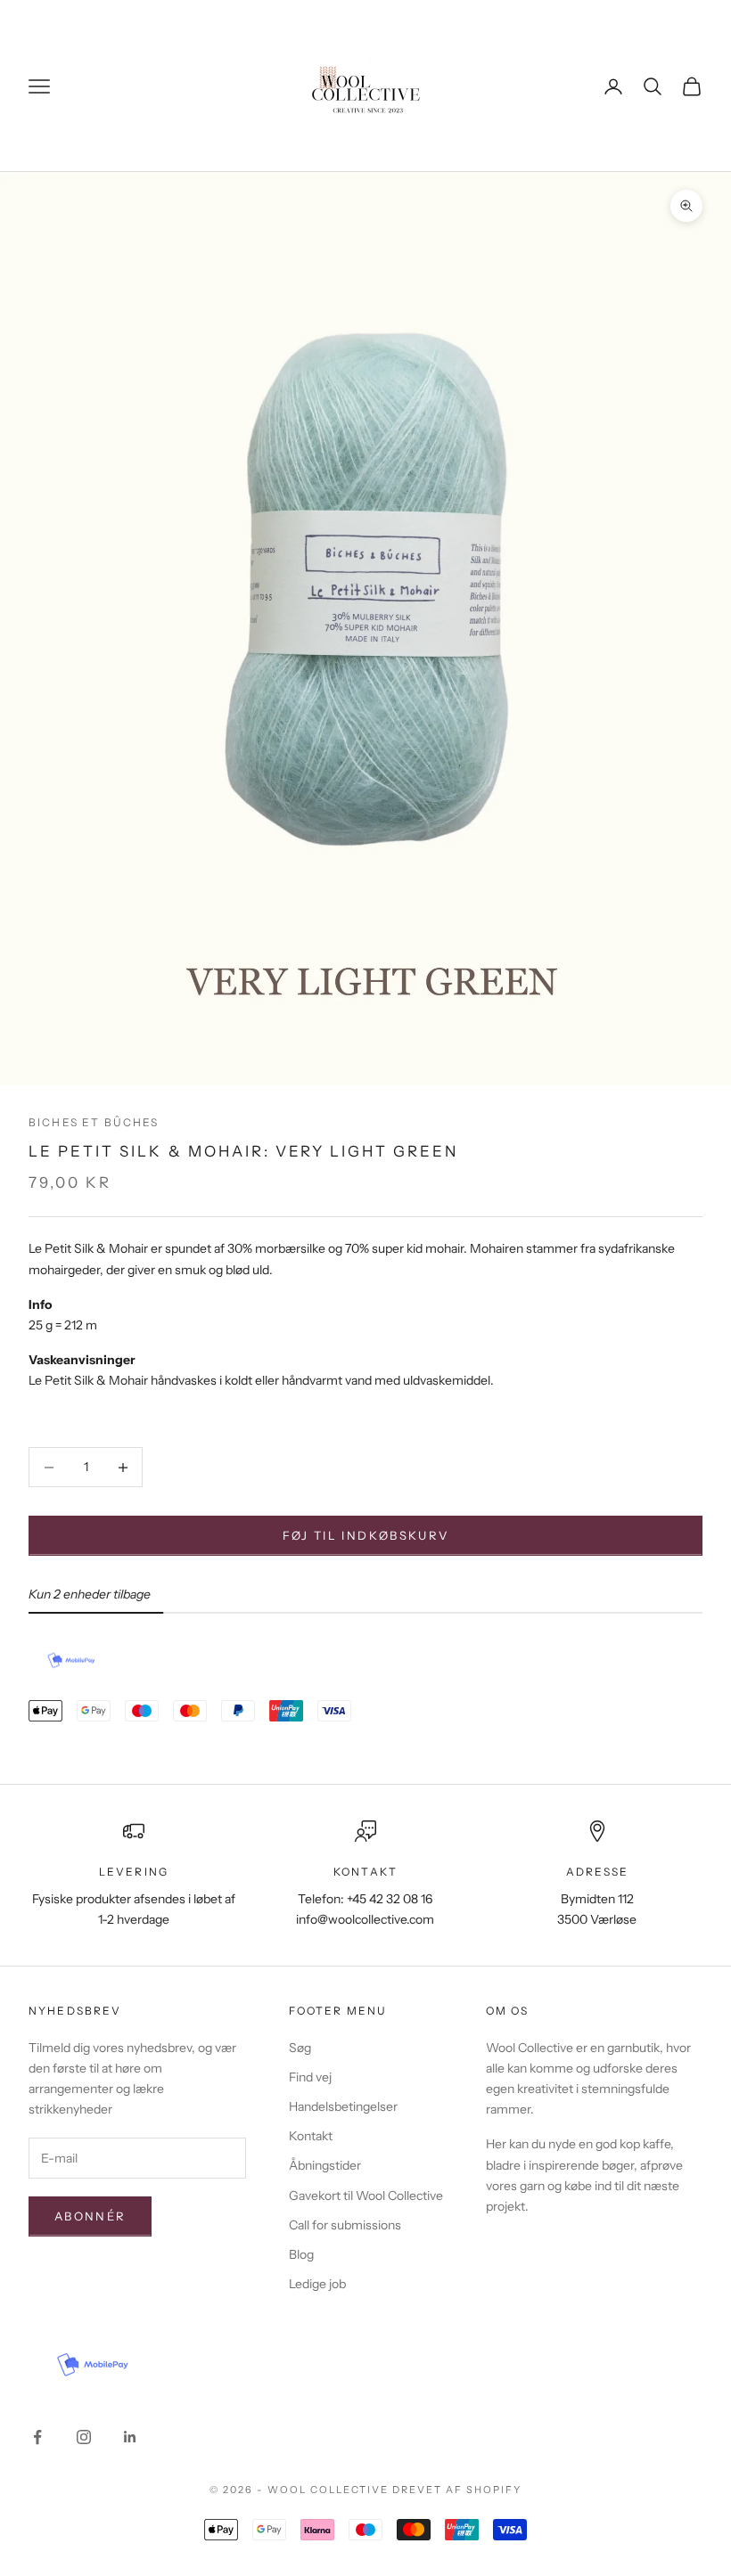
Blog (301, 2254)
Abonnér (90, 2216)
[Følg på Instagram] (84, 2437)
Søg (300, 2048)
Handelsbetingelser (343, 2106)
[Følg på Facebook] (37, 2437)
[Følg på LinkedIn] (130, 2437)
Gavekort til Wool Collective (366, 2196)
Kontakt (311, 2136)
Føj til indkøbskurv (365, 1535)
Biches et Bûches (94, 1122)
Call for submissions (345, 2225)
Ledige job (317, 2284)
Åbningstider (325, 2165)
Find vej (310, 2077)
